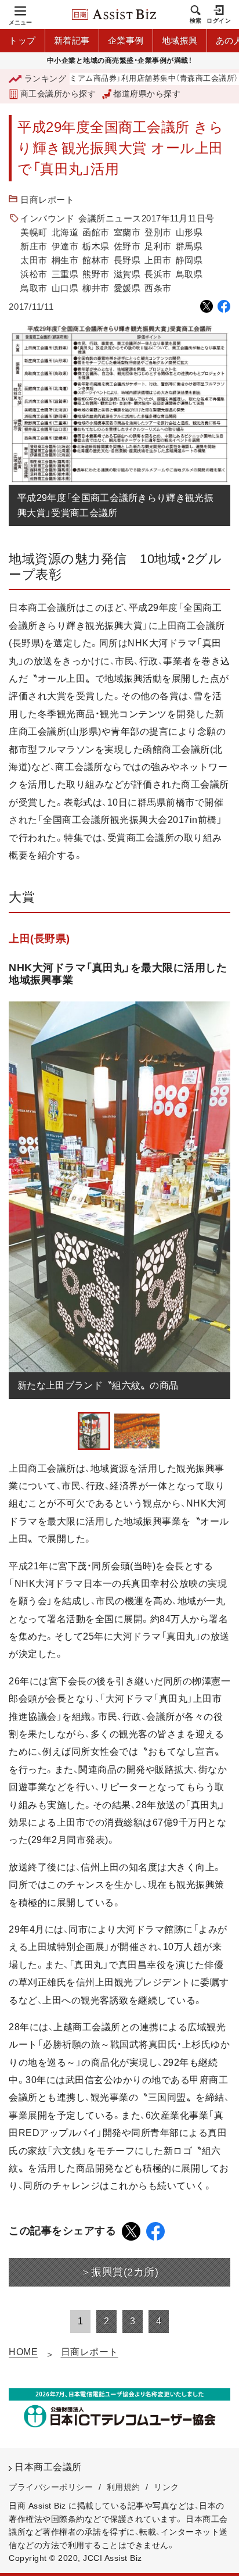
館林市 (96, 260)
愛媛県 (127, 288)
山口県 (65, 288)
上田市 (158, 260)
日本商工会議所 (48, 2467)
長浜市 (158, 274)
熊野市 (96, 274)
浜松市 (34, 274)
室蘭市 (127, 232)
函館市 (96, 232)
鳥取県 (189, 274)
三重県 (65, 274)
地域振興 (180, 40)
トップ (22, 40)
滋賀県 (127, 274)
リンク (166, 2487)
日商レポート (47, 200)
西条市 (158, 288)
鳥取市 (34, 288)
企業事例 (126, 40)
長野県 (127, 260)
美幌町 (34, 232)
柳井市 (96, 288)
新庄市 (34, 246)
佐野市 (127, 246)
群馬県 (189, 246)
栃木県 (96, 246)
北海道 (65, 232)
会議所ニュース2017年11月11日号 (146, 218)
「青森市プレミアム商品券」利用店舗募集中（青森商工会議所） (108, 79)
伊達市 (65, 246)
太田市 (34, 260)
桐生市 (65, 260)
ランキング (45, 78)
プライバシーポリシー (51, 2487)
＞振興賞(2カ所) (120, 2272)
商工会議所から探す (58, 94)
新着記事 (72, 40)
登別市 (158, 232)
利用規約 (124, 2487)
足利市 (158, 246)
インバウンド (47, 218)
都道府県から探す (147, 94)
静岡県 (189, 260)
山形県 (189, 232)
